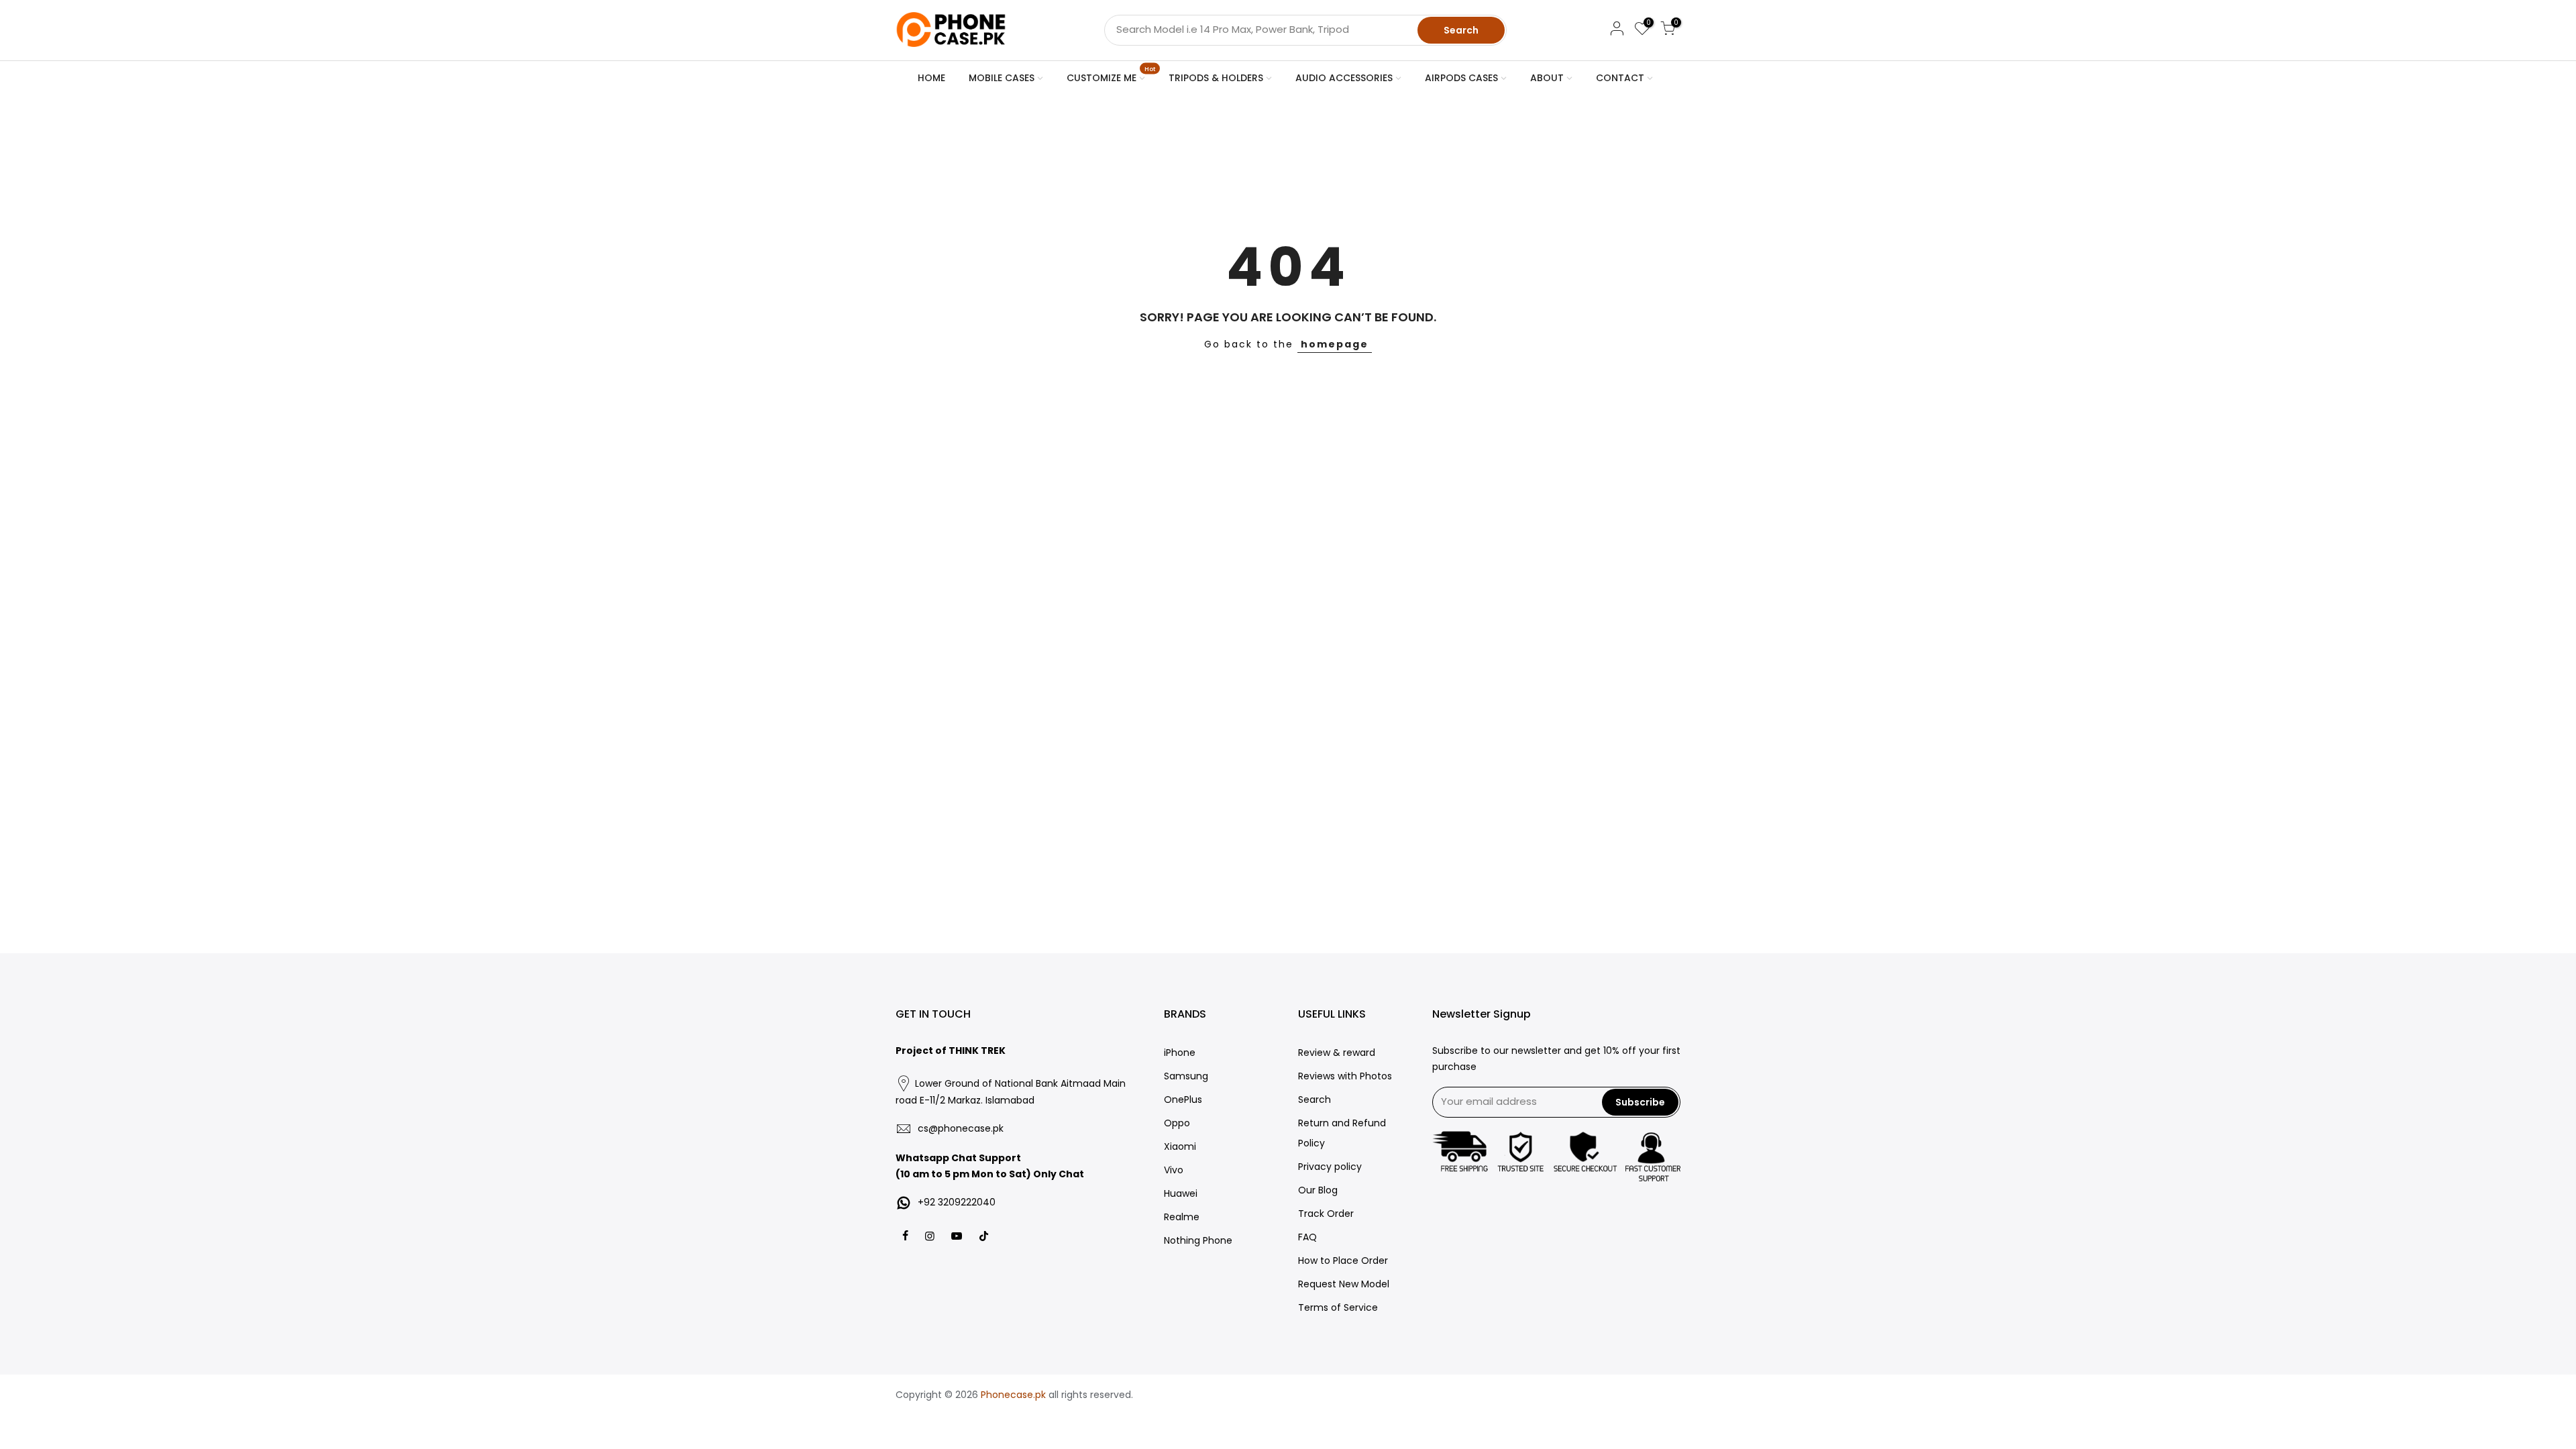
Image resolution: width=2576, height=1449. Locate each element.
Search (1461, 30)
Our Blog (1318, 1190)
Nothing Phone (1198, 1240)
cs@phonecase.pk (961, 1128)
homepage (1335, 344)
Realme (1182, 1217)
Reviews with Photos (1345, 1076)
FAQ (1307, 1237)
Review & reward (1337, 1053)
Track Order (1326, 1214)
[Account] (1617, 31)
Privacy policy (1330, 1167)
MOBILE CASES (1002, 78)
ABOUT (1547, 78)
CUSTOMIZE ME (1111, 75)
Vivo (1174, 1170)
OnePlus (1183, 1099)
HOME (931, 78)
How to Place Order (1343, 1260)
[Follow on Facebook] (907, 1235)
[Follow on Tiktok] (984, 1235)
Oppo (1177, 1123)
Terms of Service (1338, 1307)
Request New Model (1344, 1284)
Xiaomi (1180, 1146)
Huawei (1181, 1193)
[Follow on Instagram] (931, 1235)
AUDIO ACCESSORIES (1344, 78)
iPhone (1180, 1053)
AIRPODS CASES (1461, 78)
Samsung (1186, 1076)
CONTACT (1620, 78)
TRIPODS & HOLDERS (1216, 78)
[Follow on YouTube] (958, 1235)
